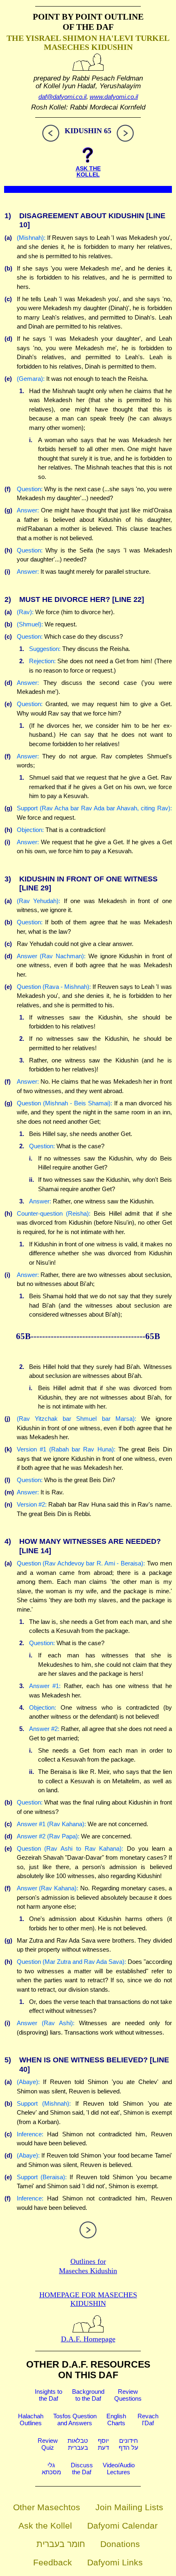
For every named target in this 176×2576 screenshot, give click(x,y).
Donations (120, 2544)
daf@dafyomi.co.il (62, 97)
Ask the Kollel (45, 2526)
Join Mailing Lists (129, 2507)
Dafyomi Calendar (122, 2526)
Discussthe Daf (82, 2469)
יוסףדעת (103, 2444)
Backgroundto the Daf (88, 2395)
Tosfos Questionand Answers (75, 2419)
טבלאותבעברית (78, 2444)
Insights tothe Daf (49, 2395)
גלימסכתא (51, 2469)
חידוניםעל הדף (129, 2444)
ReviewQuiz (48, 2444)
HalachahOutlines (31, 2419)
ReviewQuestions (128, 2395)
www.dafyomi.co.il (114, 97)
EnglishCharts (116, 2419)
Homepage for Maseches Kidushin (88, 2299)
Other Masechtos (47, 2507)
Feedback (53, 2562)
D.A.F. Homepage (88, 2339)
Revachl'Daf (148, 2419)
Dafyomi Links (115, 2562)
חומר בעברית (61, 2544)
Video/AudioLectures (119, 2469)
